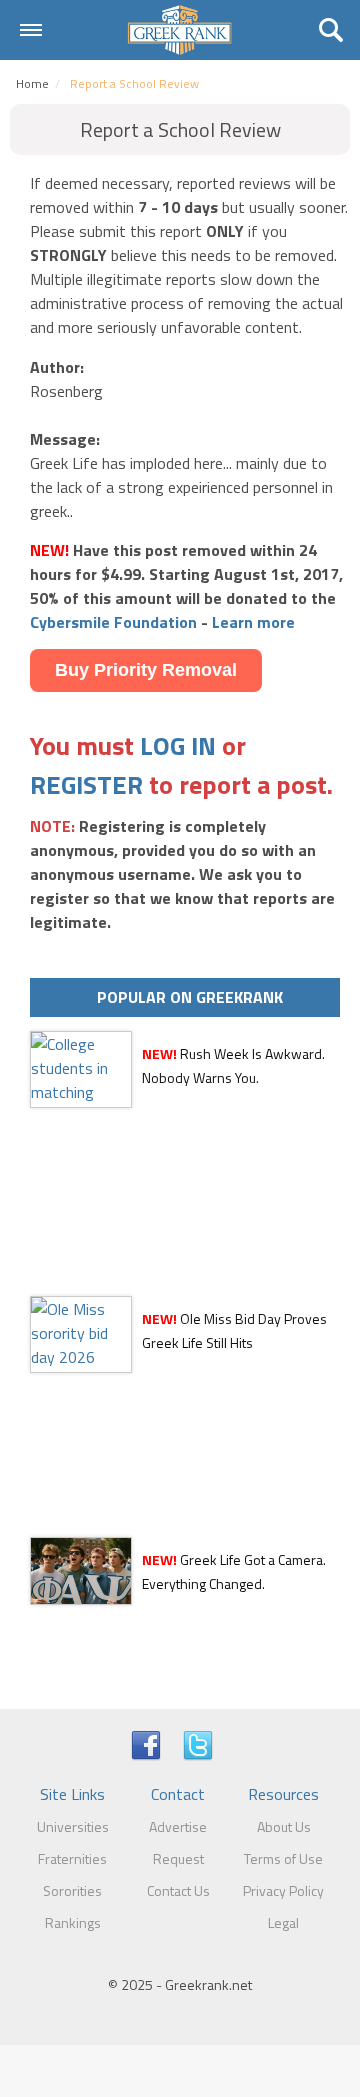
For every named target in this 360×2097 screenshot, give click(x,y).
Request (178, 1858)
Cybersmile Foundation (113, 622)
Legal (283, 1922)
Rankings (73, 1922)
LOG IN (178, 745)
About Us (284, 1826)
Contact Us (178, 1890)
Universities (73, 1826)
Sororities (72, 1890)
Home (32, 83)
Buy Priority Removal (146, 670)
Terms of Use (283, 1858)
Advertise (178, 1826)
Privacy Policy (283, 1890)
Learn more (253, 622)
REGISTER (86, 784)
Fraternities (72, 1858)
